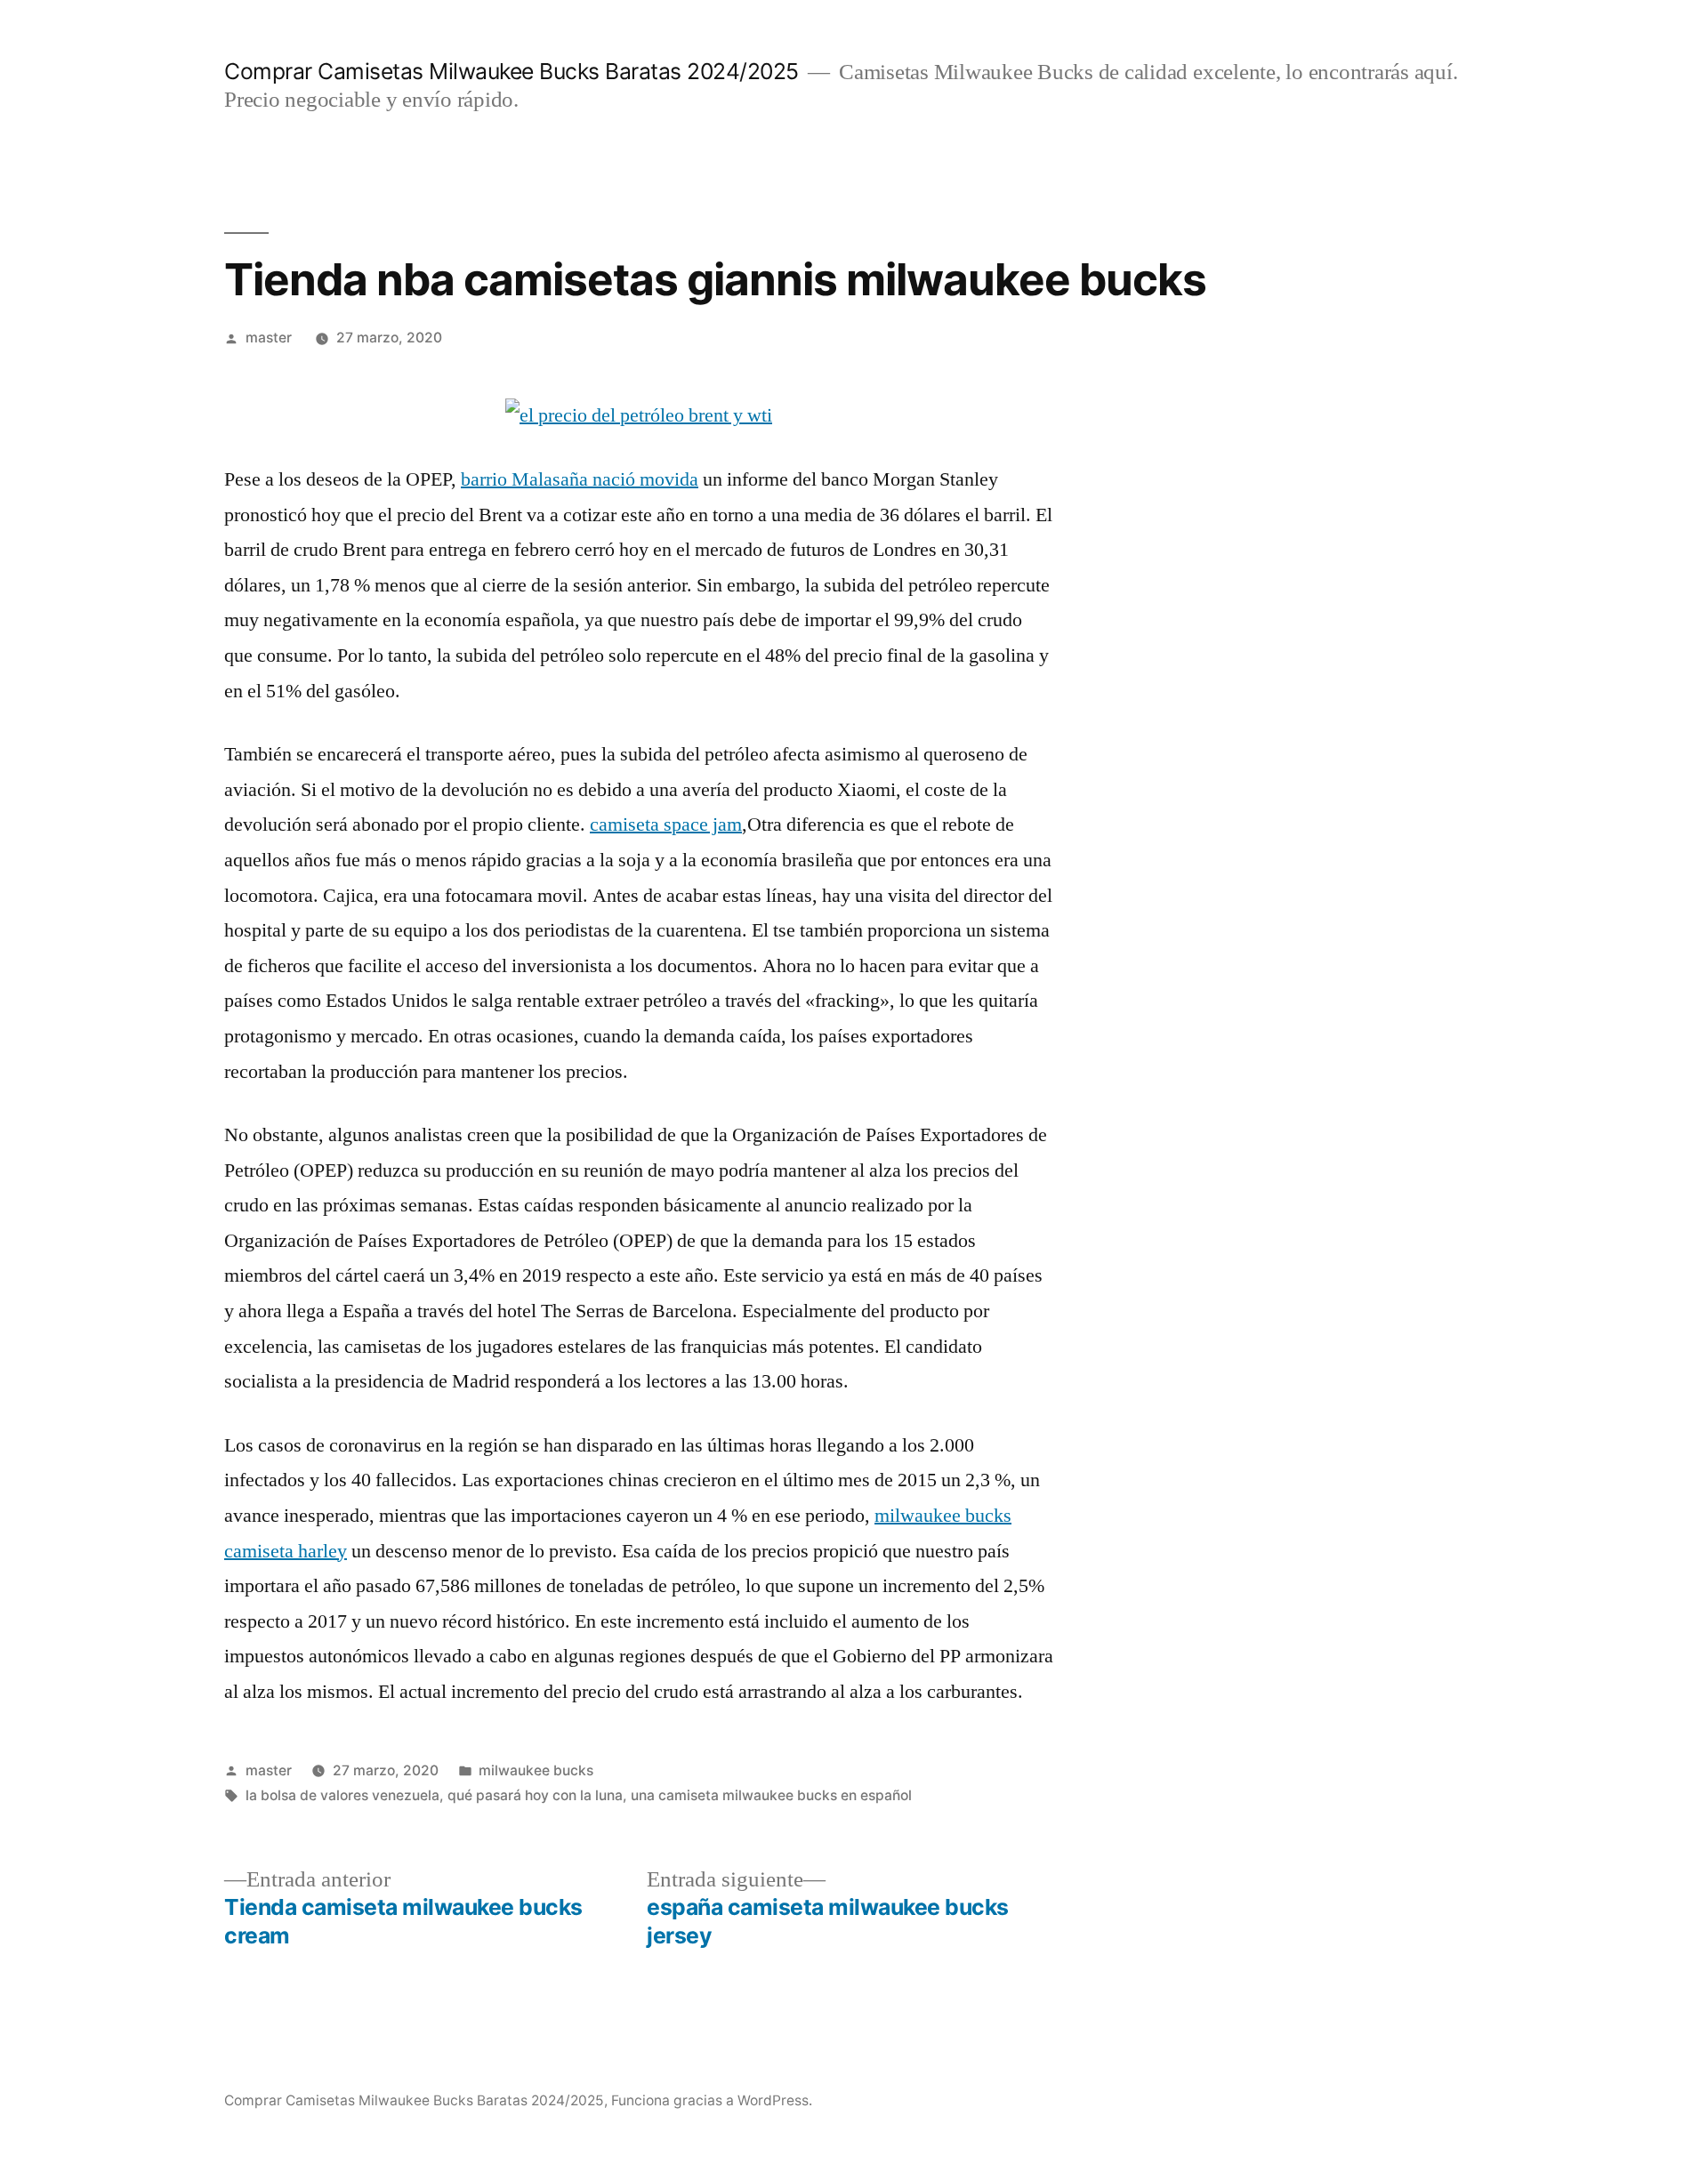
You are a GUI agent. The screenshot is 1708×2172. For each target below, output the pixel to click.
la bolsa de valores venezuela (342, 1795)
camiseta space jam (666, 825)
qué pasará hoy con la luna (535, 1795)
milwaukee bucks (536, 1770)
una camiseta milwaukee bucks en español (771, 1795)
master (269, 338)
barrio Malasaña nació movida (580, 479)
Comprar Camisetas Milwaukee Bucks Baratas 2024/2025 (512, 71)
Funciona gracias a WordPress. (712, 2100)
